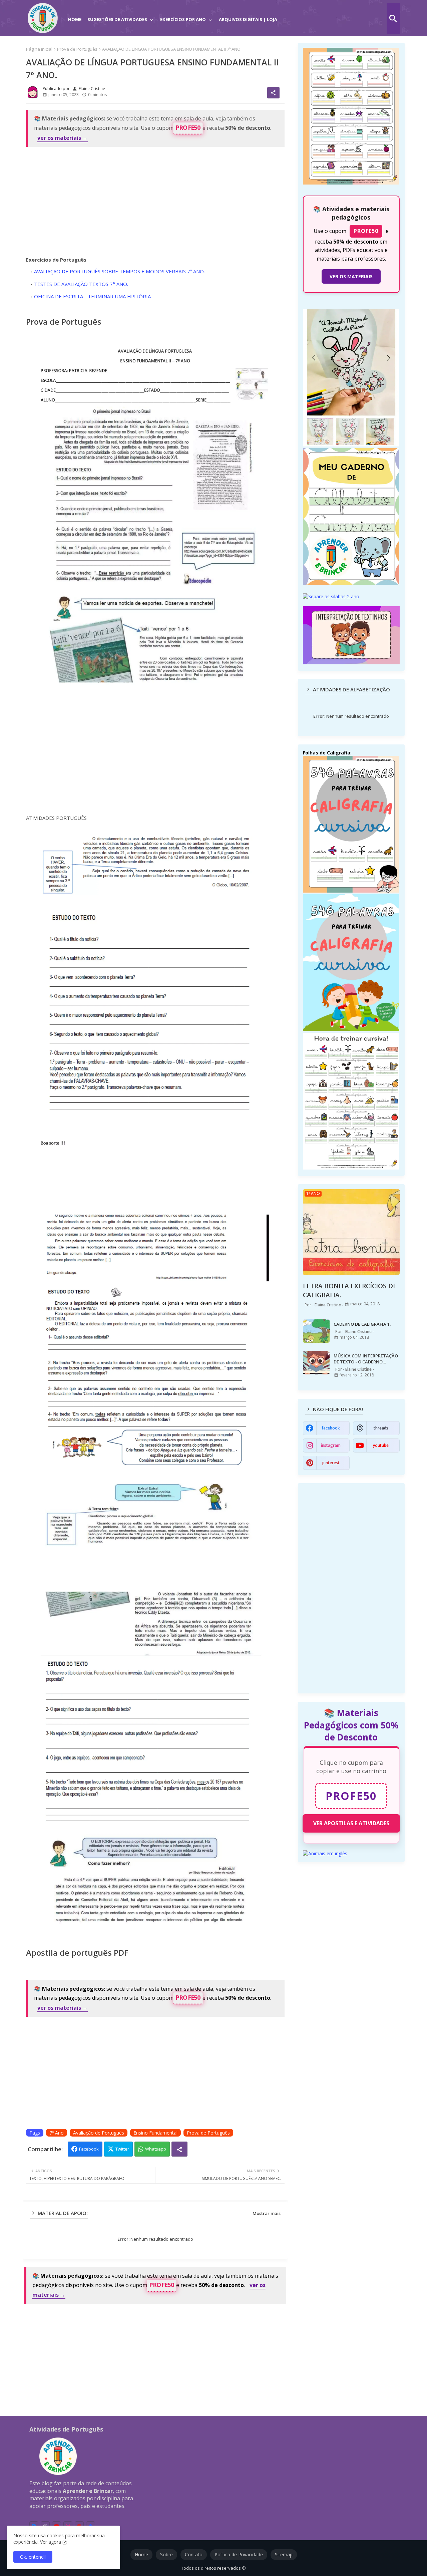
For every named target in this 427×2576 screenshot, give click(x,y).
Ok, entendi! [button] (33, 2557)
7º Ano (57, 2133)
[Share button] (179, 2149)
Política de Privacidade (239, 2554)
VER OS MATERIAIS (351, 276)
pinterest (331, 1463)
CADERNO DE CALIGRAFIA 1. (362, 1324)
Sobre (166, 2554)
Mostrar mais (267, 2213)
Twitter (122, 2149)
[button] (393, 19)
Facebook (89, 2149)
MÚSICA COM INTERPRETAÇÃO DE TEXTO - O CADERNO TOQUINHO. (366, 1359)
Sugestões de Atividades (117, 19)
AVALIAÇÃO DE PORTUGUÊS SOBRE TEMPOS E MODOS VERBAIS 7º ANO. (119, 271)
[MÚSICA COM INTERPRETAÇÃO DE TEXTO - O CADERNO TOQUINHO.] (316, 1363)
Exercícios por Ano (183, 19)
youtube (381, 1445)
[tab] (75, 15)
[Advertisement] (155, 200)
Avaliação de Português (99, 2133)
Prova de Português (77, 49)
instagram (331, 1445)
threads (381, 1428)
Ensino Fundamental (155, 2133)
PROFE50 (188, 128)
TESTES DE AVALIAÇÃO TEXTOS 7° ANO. (81, 284)
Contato (194, 2554)
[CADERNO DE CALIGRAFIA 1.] (316, 1331)
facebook (331, 1428)
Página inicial (39, 49)
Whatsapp (156, 2149)
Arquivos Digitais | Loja (248, 19)
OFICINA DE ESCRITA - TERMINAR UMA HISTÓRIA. (93, 296)
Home (75, 19)
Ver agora (51, 2542)
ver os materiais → (63, 138)
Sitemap (284, 2554)
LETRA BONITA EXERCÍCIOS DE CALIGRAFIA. (350, 1291)
